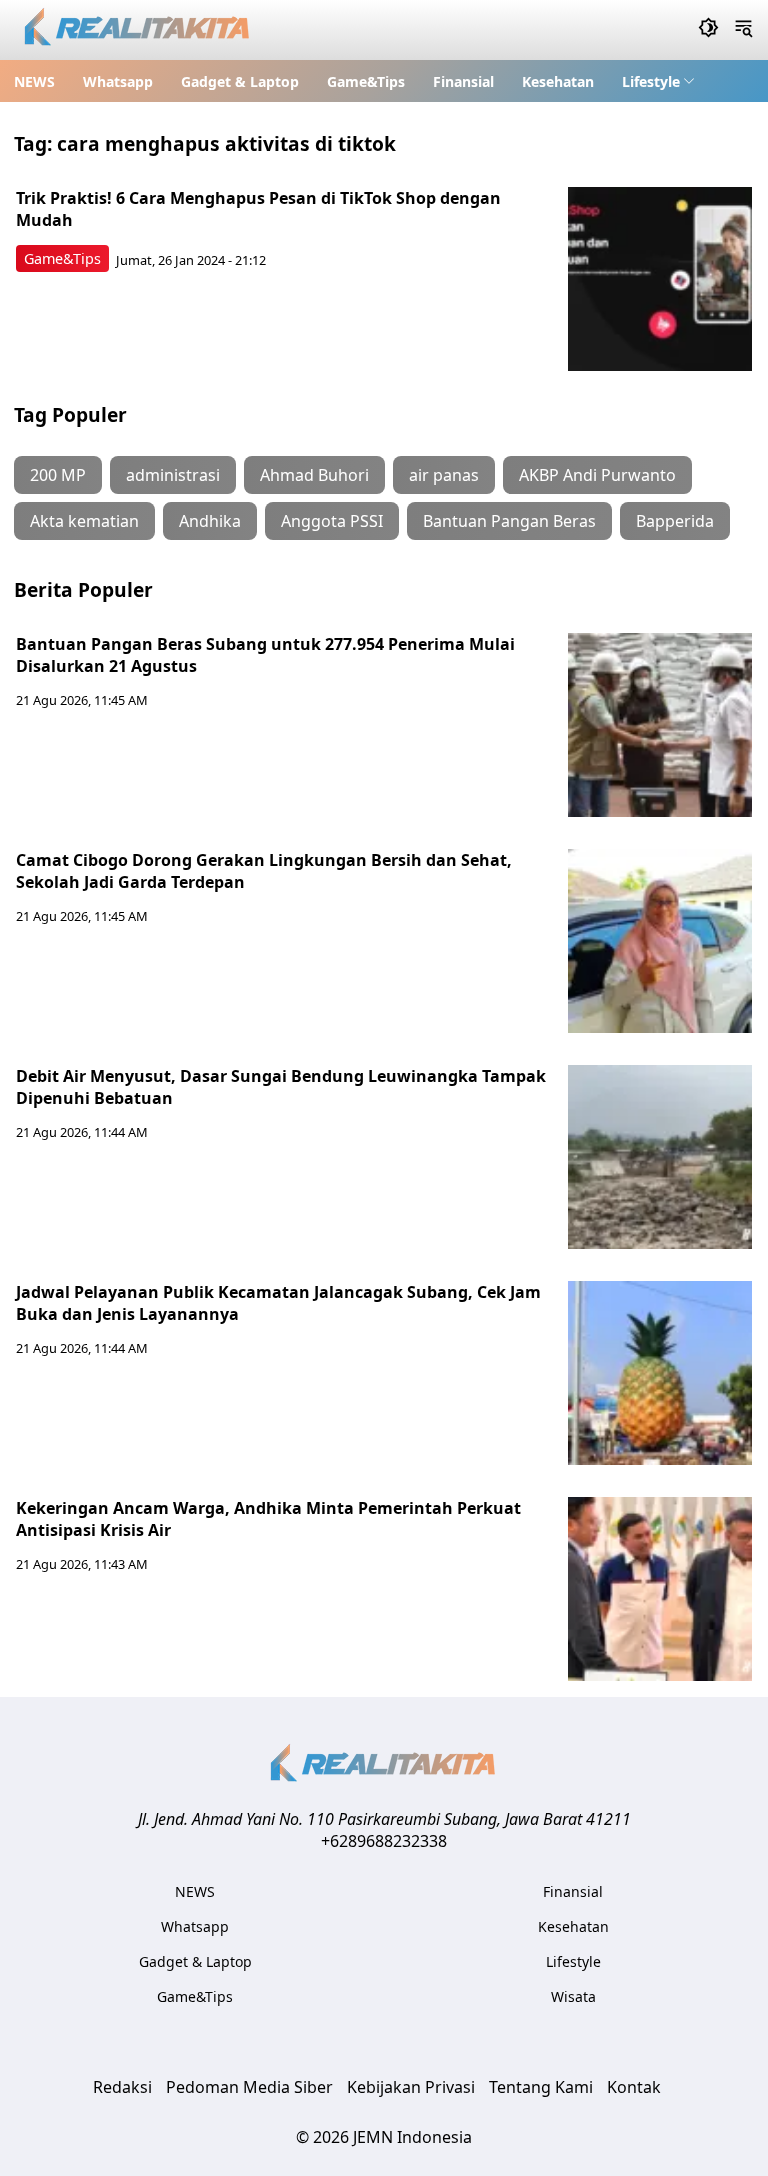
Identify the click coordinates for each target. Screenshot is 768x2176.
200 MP (58, 475)
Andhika (210, 521)
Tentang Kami (541, 2087)
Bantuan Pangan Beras (509, 521)
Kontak (634, 2087)
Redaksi (122, 2087)
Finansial (463, 81)
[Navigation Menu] (743, 30)
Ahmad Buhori (314, 475)
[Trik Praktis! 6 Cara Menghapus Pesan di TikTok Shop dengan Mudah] (660, 279)
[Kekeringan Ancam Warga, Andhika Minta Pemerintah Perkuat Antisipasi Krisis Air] (660, 1589)
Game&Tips (366, 81)
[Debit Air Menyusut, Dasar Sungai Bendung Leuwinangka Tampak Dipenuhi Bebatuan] (660, 1157)
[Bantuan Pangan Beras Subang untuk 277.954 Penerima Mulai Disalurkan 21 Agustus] (660, 725)
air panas (444, 475)
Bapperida (675, 521)
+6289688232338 (384, 1841)
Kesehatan (558, 81)
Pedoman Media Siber (249, 2087)
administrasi (173, 475)
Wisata (573, 1996)
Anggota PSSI (332, 521)
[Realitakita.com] (138, 30)
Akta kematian (84, 521)
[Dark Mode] (708, 30)
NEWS (34, 81)
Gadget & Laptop (240, 81)
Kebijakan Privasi (411, 2087)
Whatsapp (118, 81)
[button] (658, 81)
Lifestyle (651, 81)
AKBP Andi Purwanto (597, 475)
